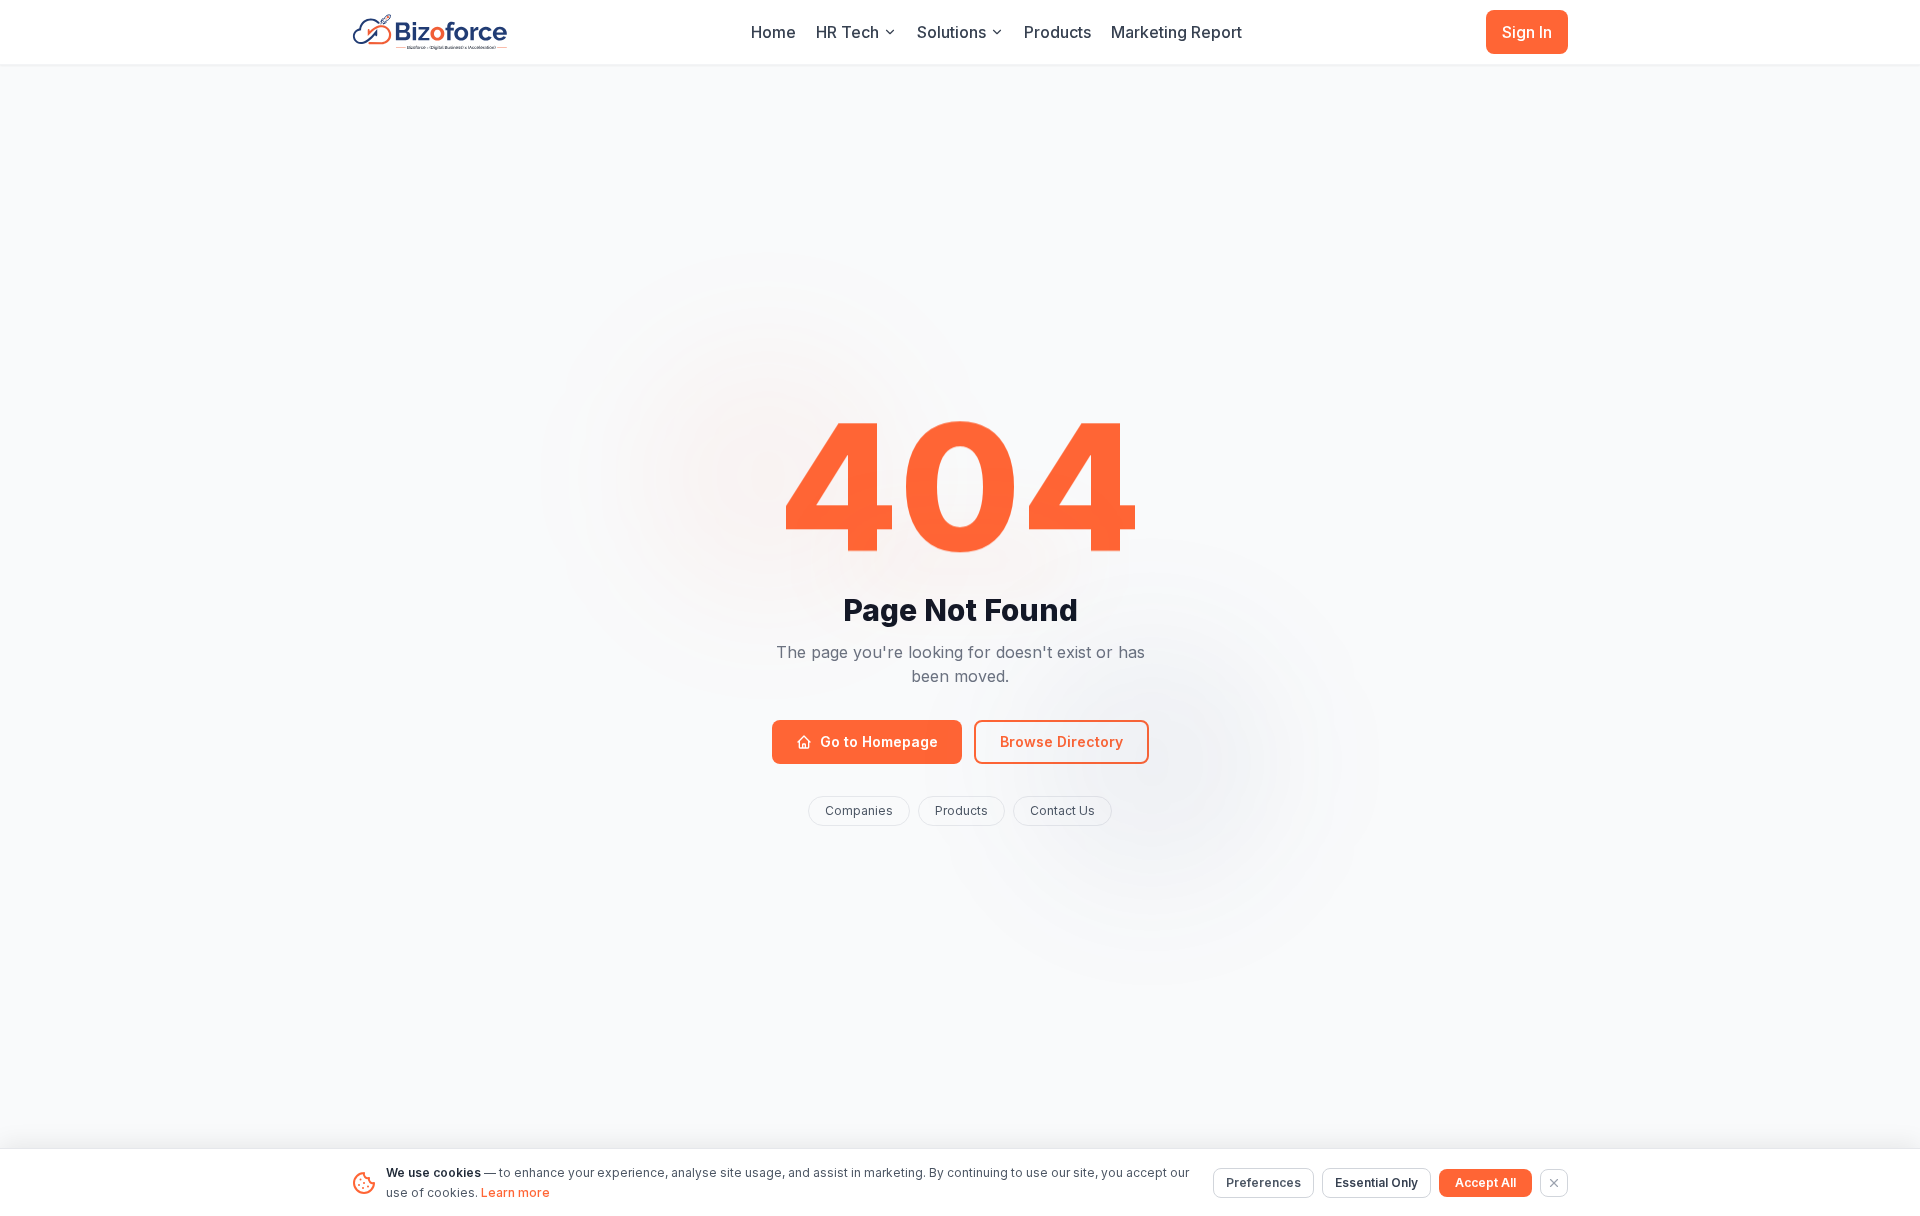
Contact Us (1062, 810)
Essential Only (1376, 1182)
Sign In (1527, 32)
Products (1057, 32)
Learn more (515, 1192)
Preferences (1263, 1182)
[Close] (1554, 1183)
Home (773, 32)
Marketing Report (1176, 32)
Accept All (1485, 1182)
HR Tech (847, 32)
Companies (859, 810)
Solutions (951, 32)
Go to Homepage (879, 741)
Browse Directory (1061, 741)
